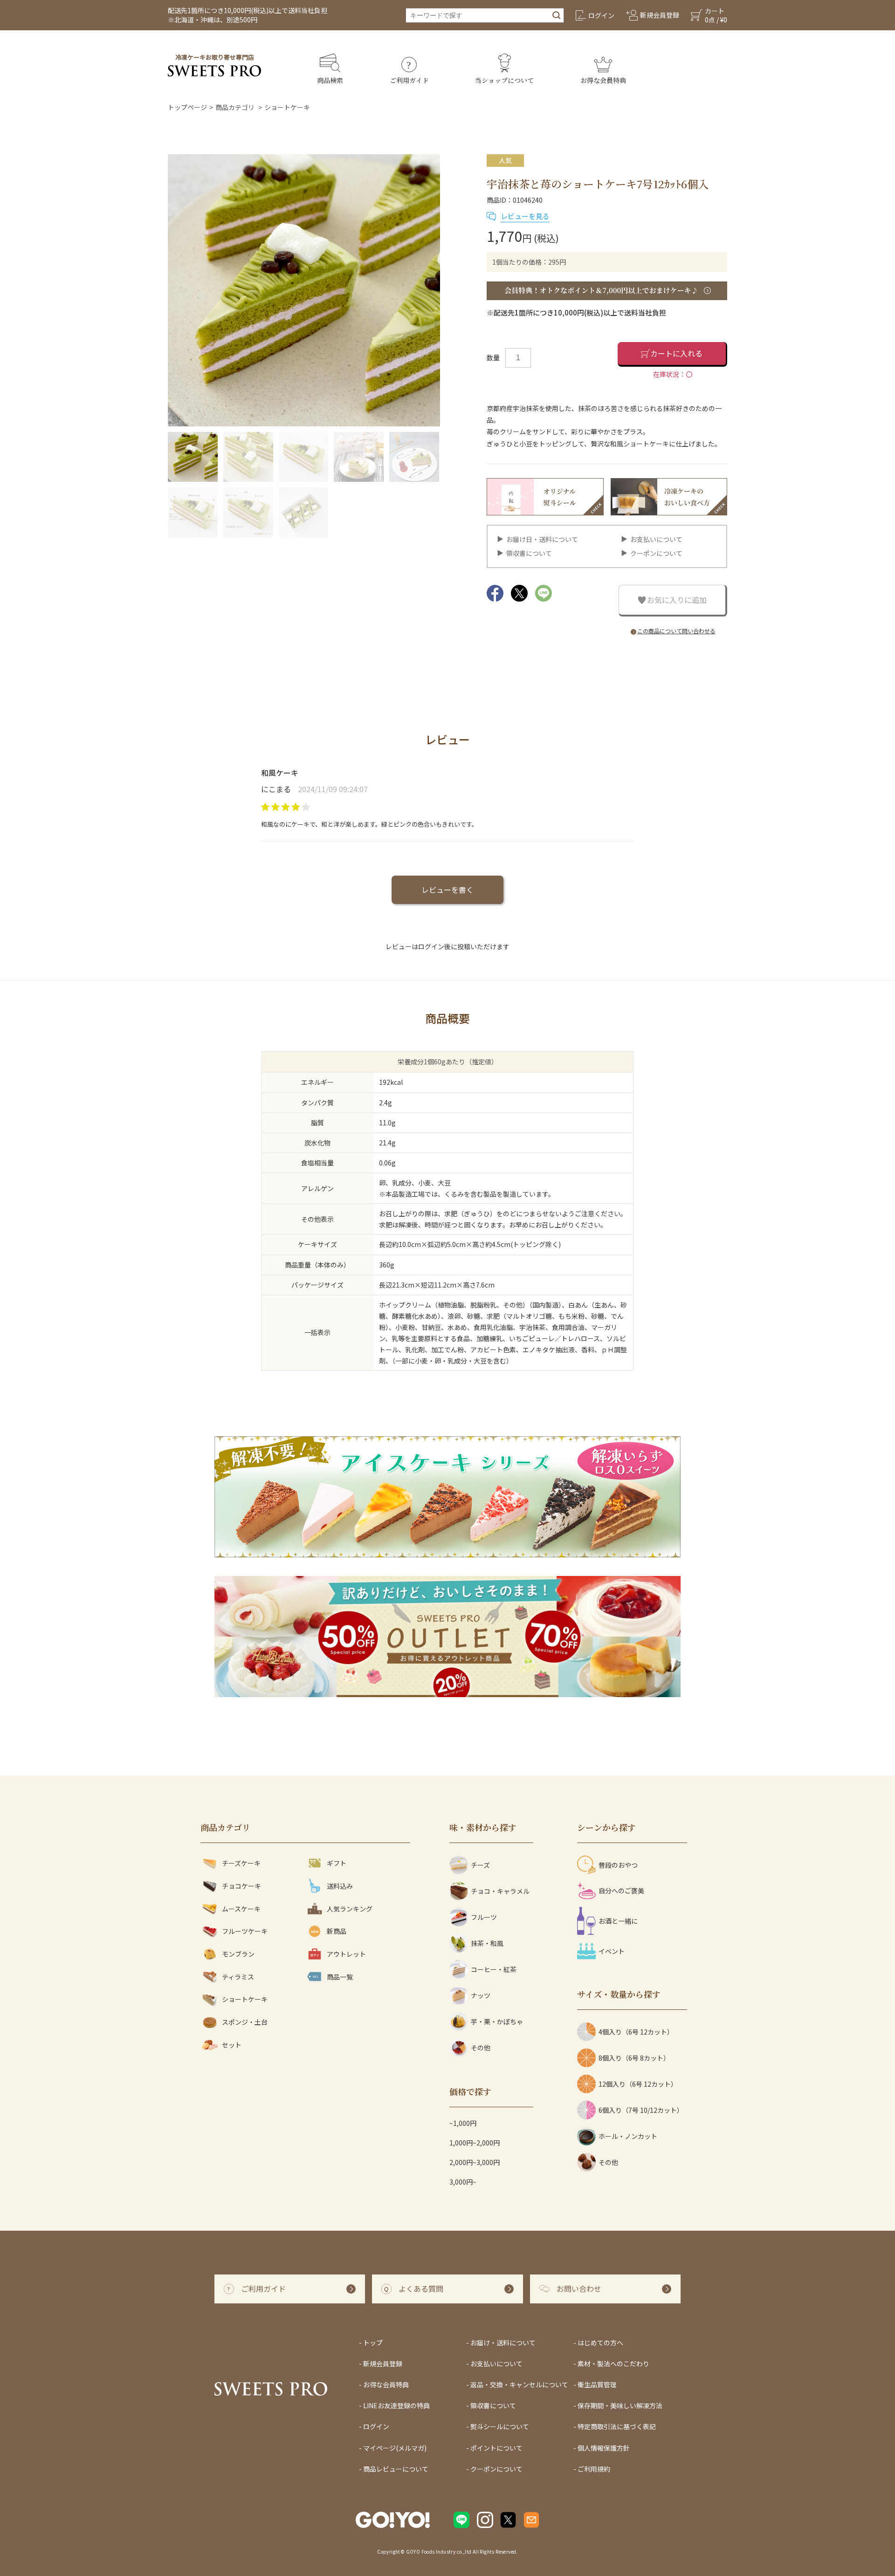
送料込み (340, 1886)
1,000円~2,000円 (475, 2143)
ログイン (376, 2426)
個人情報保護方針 (604, 2448)
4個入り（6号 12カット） (636, 2032)
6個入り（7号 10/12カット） (641, 2110)
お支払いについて (656, 539)
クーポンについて (656, 553)
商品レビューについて (396, 2469)
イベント (612, 1951)
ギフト (337, 1863)
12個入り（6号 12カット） (638, 2084)
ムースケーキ (241, 1909)
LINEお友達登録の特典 (396, 2405)
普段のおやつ (618, 1865)
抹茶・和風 (487, 1943)
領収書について (529, 553)
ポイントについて (496, 2448)
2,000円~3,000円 (475, 2162)
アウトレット (346, 1954)
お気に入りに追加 (677, 600)
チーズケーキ (241, 1863)
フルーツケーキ (245, 1931)
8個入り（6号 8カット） (634, 2058)
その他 (481, 2048)
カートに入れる (676, 353)
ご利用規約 (594, 2469)
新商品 (337, 1931)
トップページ (187, 107)
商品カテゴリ (235, 107)
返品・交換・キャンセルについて (519, 2384)
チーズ (480, 1865)
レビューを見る (525, 216)
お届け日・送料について (542, 539)
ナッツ (481, 1995)
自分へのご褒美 (621, 1891)
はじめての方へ (600, 2343)
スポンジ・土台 (245, 2022)
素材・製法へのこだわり (613, 2364)
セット (232, 2045)
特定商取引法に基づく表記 (617, 2426)
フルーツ (484, 1917)
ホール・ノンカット (628, 2136)
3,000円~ (463, 2182)
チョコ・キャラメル (500, 1891)
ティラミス (238, 1977)
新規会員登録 (383, 2364)
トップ (373, 2343)
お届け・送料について (503, 2343)
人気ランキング (350, 1909)
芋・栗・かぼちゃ (497, 2021)
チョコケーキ (241, 1886)
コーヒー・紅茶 (494, 1969)
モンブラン (238, 1954)
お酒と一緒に (618, 1921)
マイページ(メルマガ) (395, 2448)
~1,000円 (463, 2123)
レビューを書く (447, 890)
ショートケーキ (287, 107)
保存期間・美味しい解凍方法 (620, 2405)
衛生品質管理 (597, 2384)
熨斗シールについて (500, 2426)
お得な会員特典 (386, 2384)
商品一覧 (340, 1977)
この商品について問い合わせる (676, 631)
